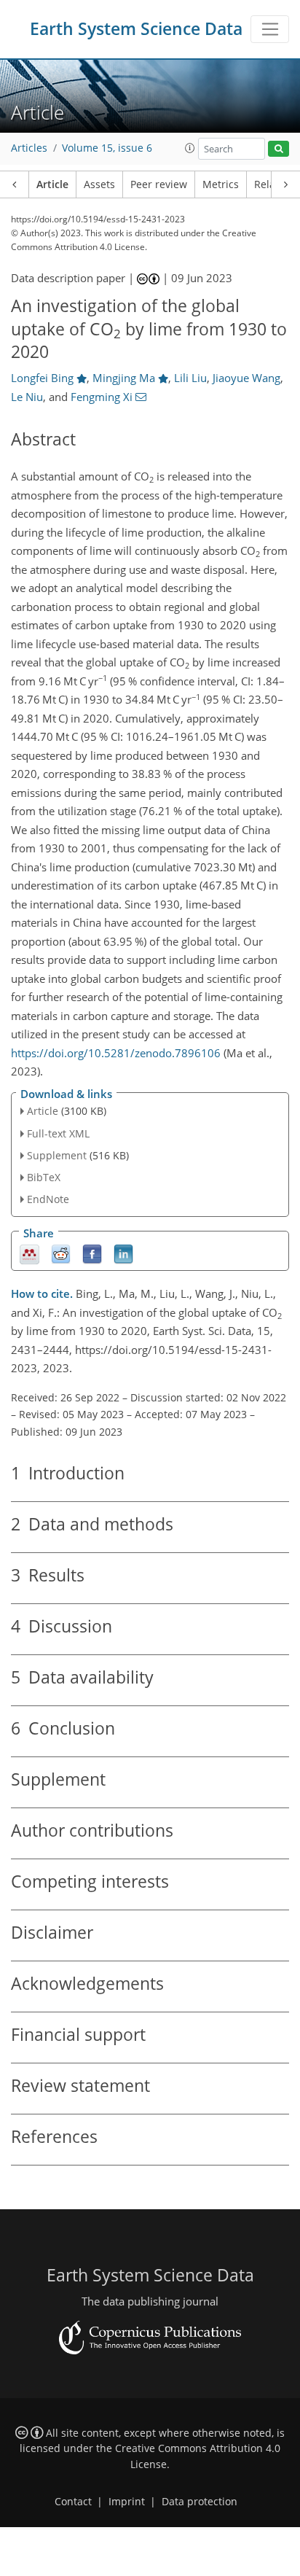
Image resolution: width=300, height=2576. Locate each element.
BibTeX (44, 1177)
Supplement (57, 1155)
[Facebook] (92, 1253)
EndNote (48, 1199)
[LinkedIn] (123, 1253)
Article (52, 184)
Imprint (127, 2502)
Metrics (221, 184)
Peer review (159, 184)
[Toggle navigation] (270, 29)
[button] (190, 148)
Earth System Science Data (136, 29)
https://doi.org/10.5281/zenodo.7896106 (116, 1053)
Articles (29, 148)
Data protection (200, 2502)
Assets (99, 184)
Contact (73, 2502)
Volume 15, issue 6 (107, 148)
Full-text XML (58, 1133)
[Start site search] (279, 149)
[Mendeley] (29, 1253)
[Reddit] (61, 1253)
